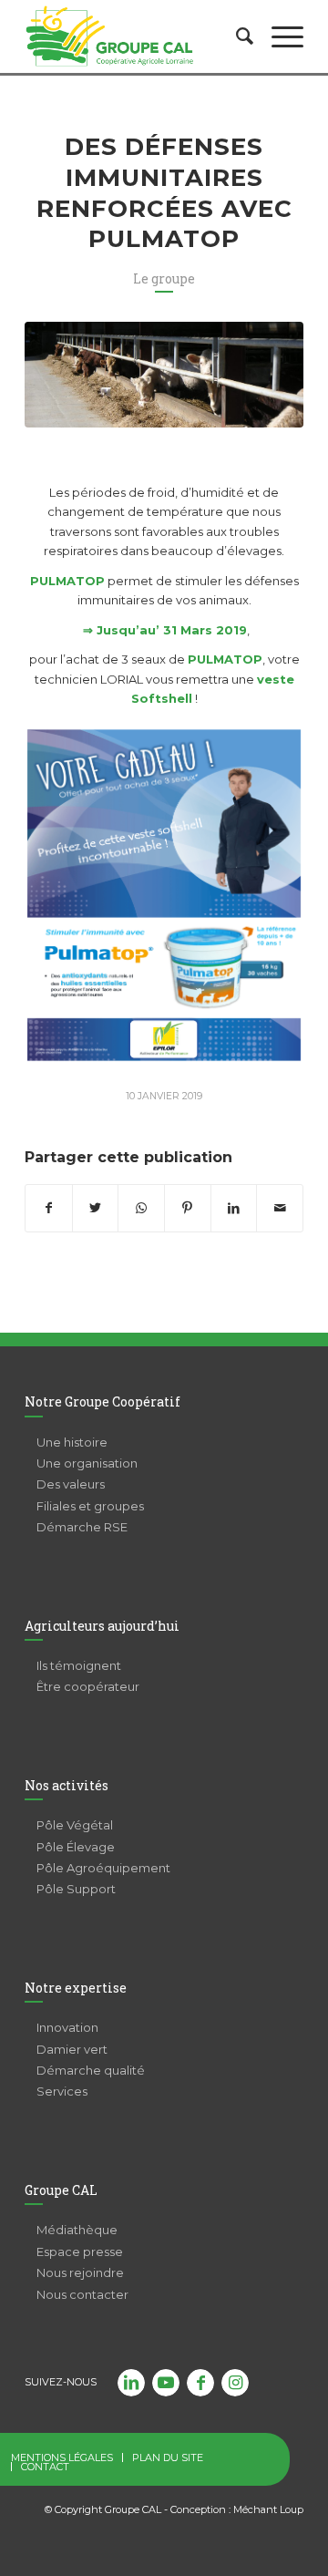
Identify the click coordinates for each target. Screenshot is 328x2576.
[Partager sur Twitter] (96, 1208)
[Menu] (278, 36)
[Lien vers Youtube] (166, 2383)
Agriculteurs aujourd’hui (102, 1626)
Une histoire (72, 1442)
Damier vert (72, 2049)
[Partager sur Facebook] (49, 1208)
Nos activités (67, 1785)
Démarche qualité (91, 2070)
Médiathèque (77, 2230)
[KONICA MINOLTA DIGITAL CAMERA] (164, 375)
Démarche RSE (82, 1527)
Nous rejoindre (80, 2272)
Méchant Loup (268, 2509)
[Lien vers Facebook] (200, 2383)
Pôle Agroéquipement (103, 1868)
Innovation (67, 2027)
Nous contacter (82, 2294)
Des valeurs (71, 1484)
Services (62, 2091)
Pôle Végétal (75, 1825)
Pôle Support (76, 1889)
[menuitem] (236, 36)
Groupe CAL (61, 2190)
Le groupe (164, 278)
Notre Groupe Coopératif (102, 1401)
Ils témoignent (79, 1665)
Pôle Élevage (76, 1847)
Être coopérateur (88, 1686)
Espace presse (80, 2251)
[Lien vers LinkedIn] (131, 2383)
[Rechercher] (236, 36)
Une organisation (87, 1463)
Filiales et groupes (90, 1506)
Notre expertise (76, 1988)
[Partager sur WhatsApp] (141, 1208)
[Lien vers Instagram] (235, 2383)
